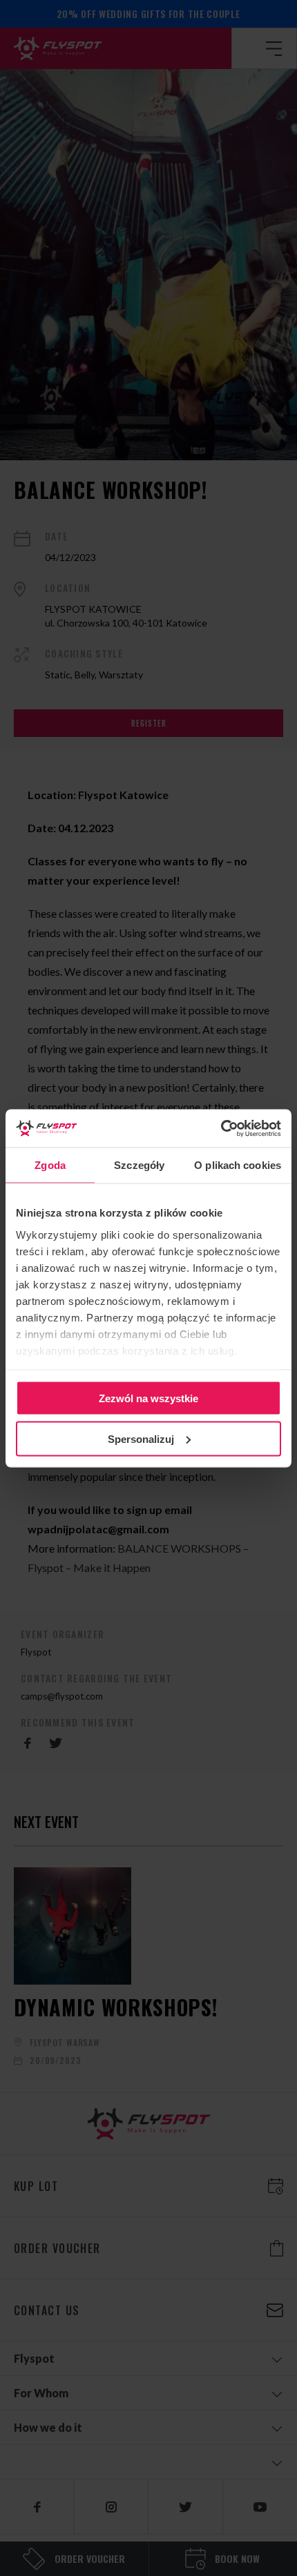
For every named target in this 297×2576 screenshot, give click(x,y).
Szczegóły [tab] (139, 1165)
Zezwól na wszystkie (148, 1398)
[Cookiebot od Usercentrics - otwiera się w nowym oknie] (221, 1128)
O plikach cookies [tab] (238, 1165)
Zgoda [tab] (50, 1165)
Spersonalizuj (141, 1438)
